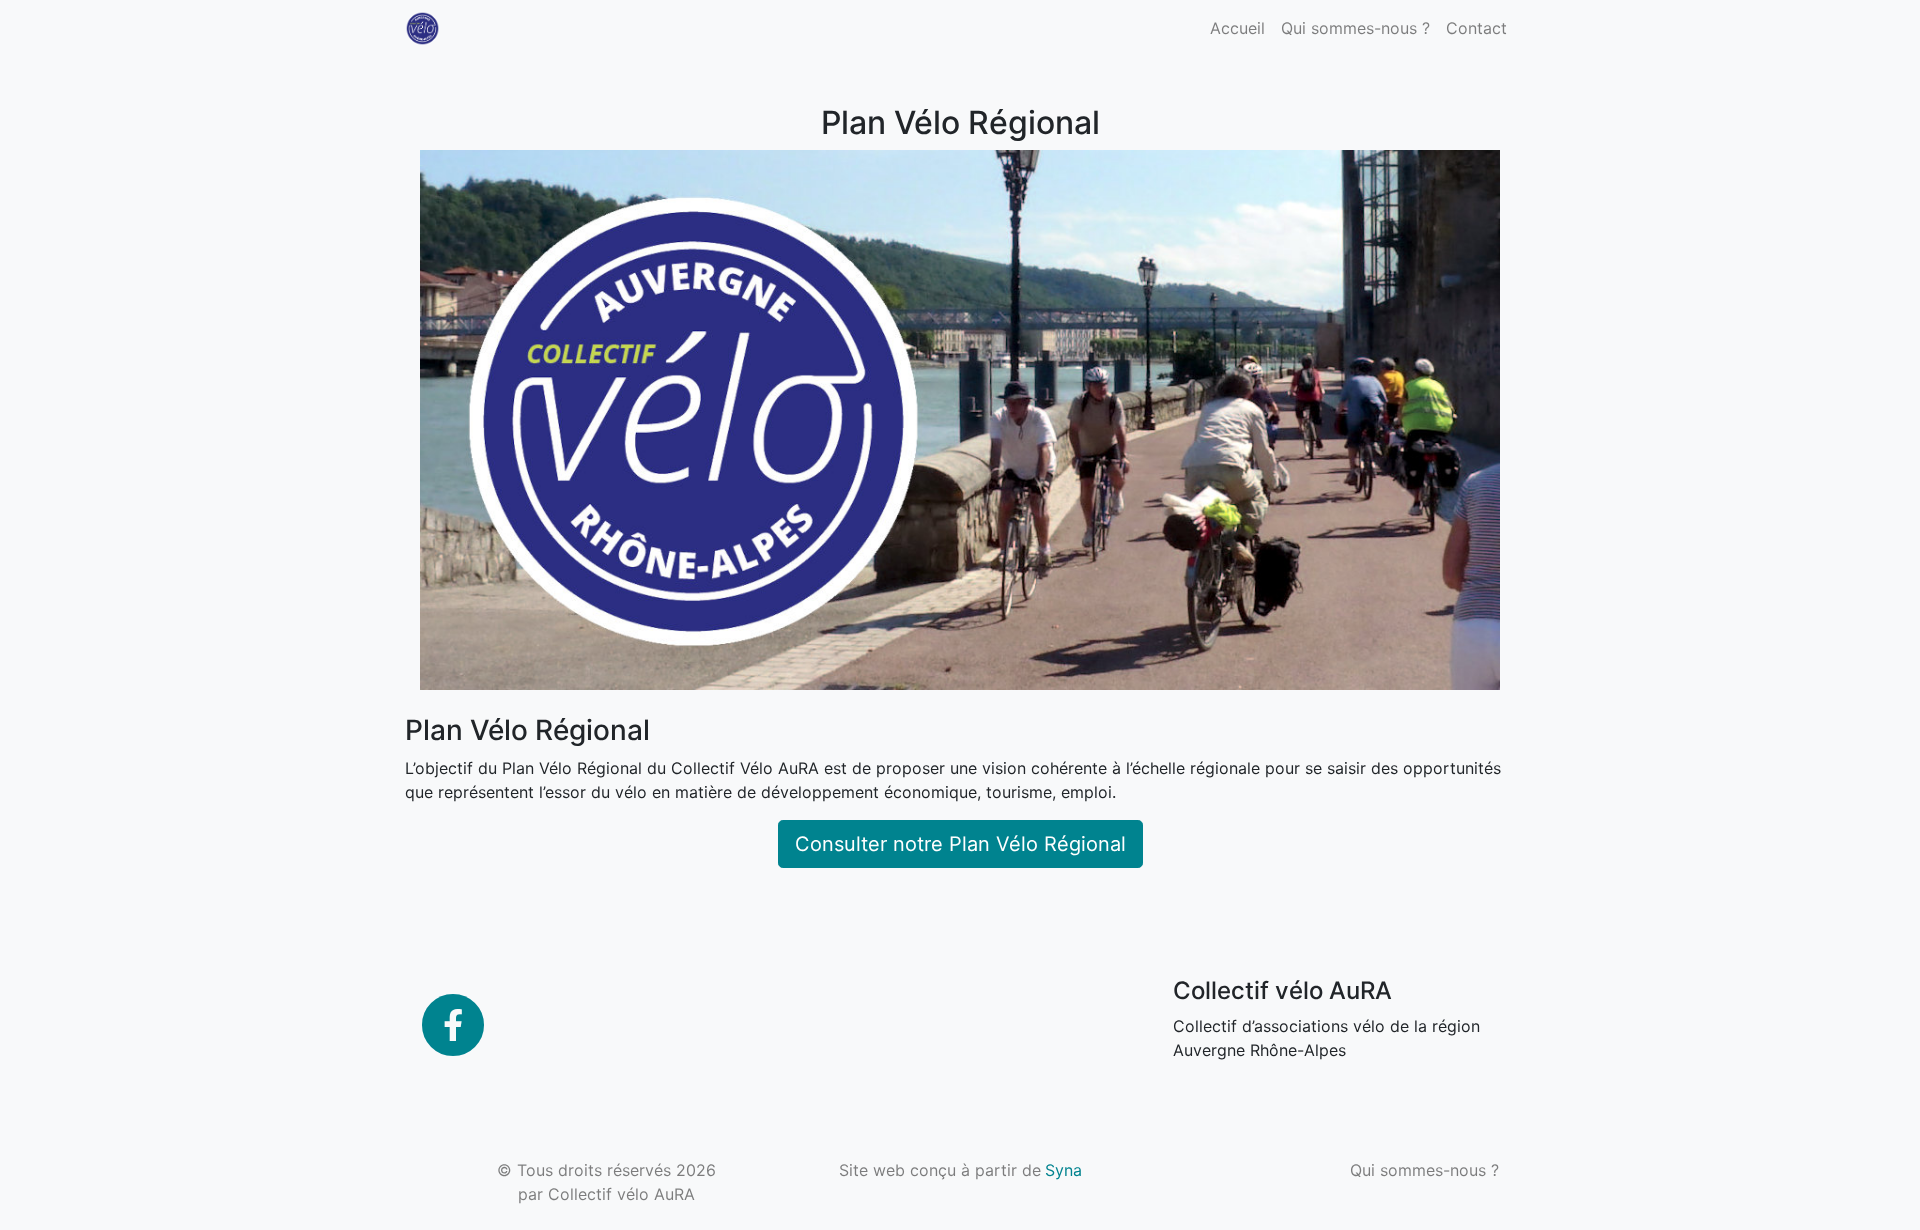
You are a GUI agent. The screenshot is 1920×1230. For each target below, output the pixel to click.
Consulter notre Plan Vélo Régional (960, 844)
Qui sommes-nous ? (1355, 28)
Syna (1063, 1170)
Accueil (1237, 28)
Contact (1476, 28)
